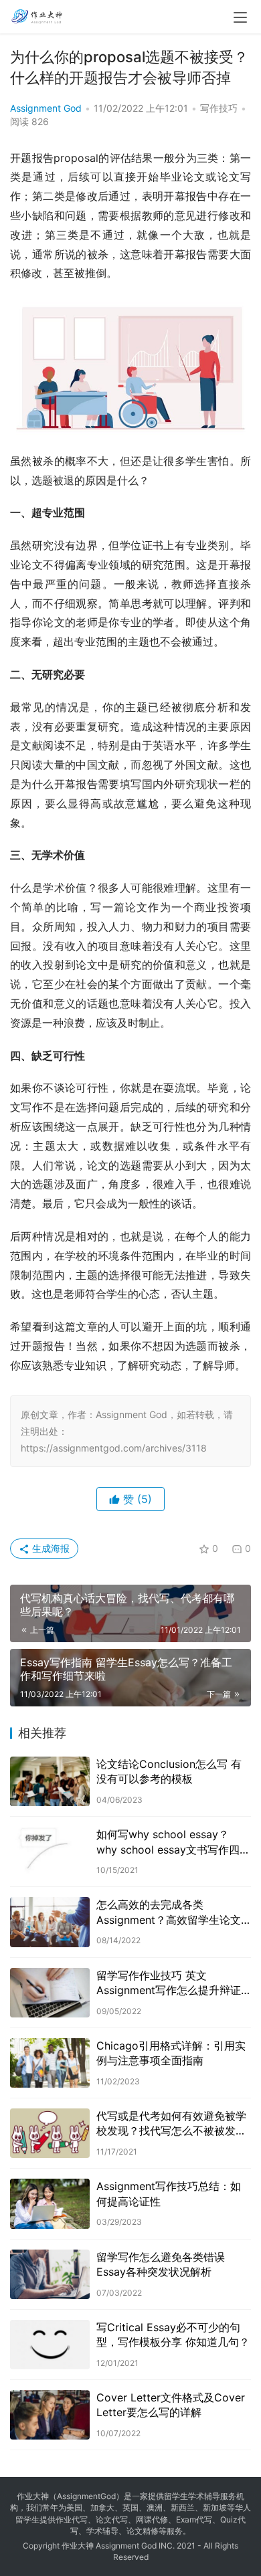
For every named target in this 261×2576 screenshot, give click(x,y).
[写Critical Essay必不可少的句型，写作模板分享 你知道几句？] (50, 2345)
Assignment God (46, 108)
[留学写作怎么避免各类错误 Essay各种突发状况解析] (50, 2274)
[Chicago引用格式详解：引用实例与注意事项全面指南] (50, 2063)
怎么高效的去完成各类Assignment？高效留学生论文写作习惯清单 (169, 1912)
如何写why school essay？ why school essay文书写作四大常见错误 (173, 1842)
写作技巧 (219, 108)
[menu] (240, 17)
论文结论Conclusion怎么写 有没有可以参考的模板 (169, 1771)
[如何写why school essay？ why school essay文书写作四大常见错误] (50, 1852)
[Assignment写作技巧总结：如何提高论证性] (50, 2203)
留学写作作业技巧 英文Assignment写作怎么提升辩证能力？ (169, 1983)
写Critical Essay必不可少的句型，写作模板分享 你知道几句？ (173, 2335)
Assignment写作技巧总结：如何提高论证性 (169, 2193)
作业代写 (72, 2519)
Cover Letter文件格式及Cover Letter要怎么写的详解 (171, 2405)
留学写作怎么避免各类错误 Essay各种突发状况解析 (161, 2264)
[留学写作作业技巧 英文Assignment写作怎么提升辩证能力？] (50, 1993)
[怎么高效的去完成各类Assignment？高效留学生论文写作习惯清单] (50, 1922)
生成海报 (50, 1548)
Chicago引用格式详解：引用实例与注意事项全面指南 (171, 2053)
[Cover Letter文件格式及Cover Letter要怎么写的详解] (50, 2415)
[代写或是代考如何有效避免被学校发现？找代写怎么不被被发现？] (50, 2133)
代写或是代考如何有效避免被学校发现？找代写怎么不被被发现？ (171, 2124)
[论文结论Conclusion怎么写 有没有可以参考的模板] (50, 1781)
